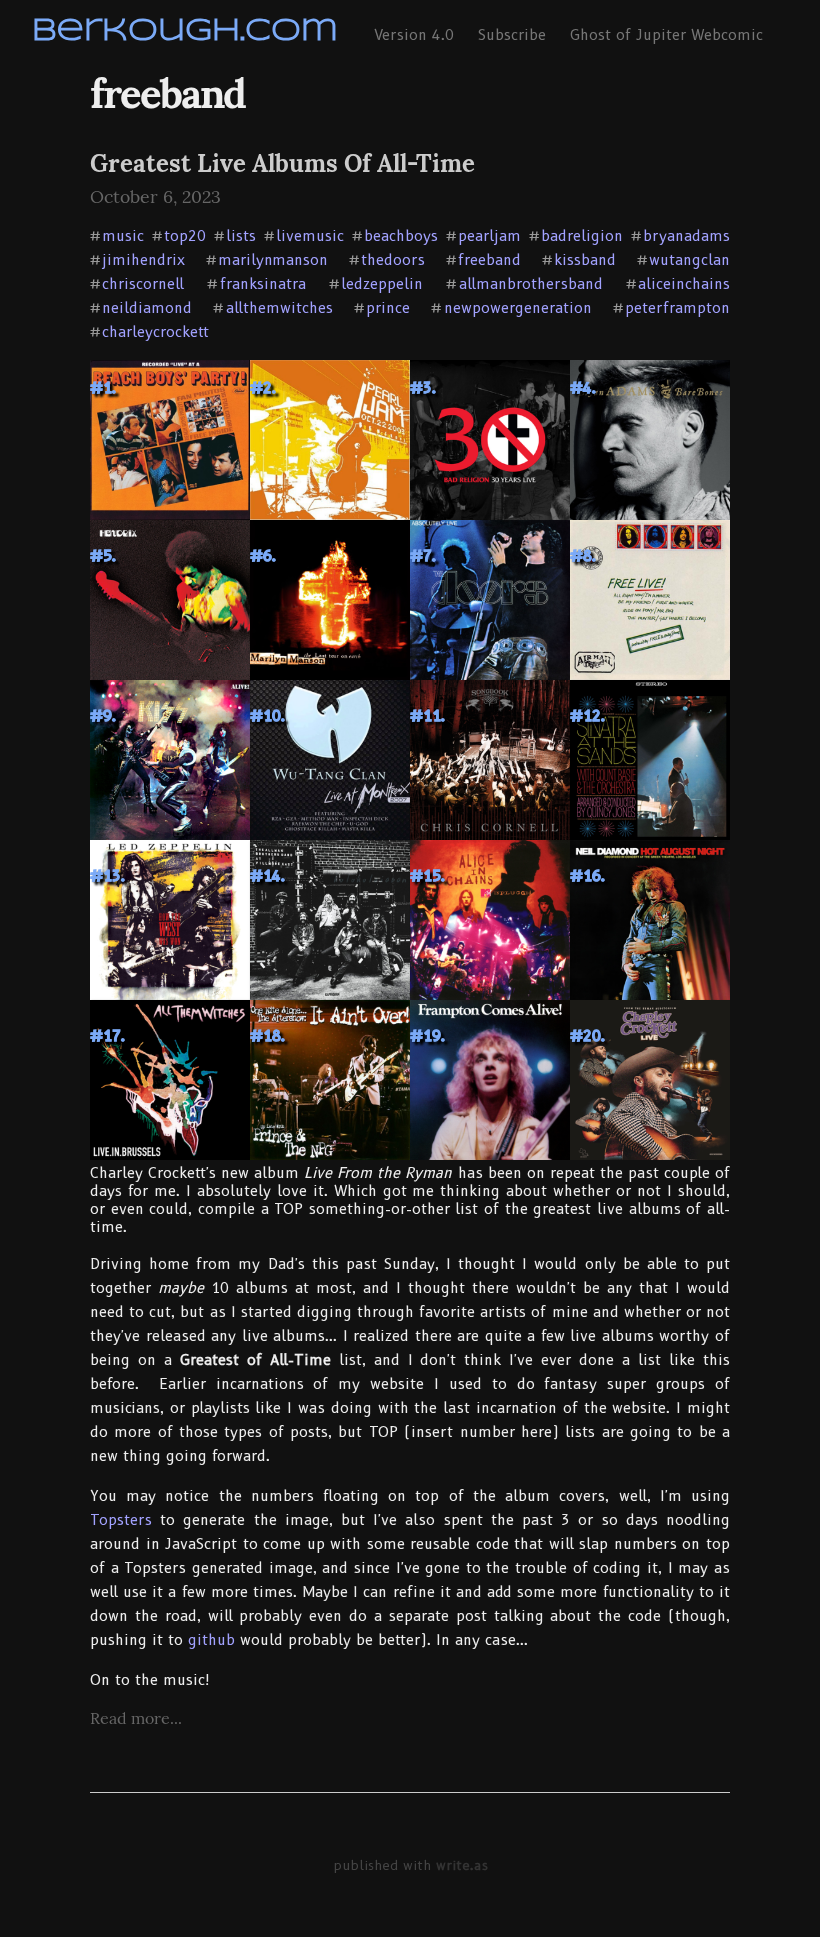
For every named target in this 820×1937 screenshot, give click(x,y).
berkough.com (185, 31)
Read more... (136, 1718)
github (211, 1640)
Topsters (121, 1520)
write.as (462, 1865)
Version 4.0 (414, 35)
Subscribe (512, 35)
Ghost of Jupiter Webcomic (666, 35)
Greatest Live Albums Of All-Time (282, 163)
